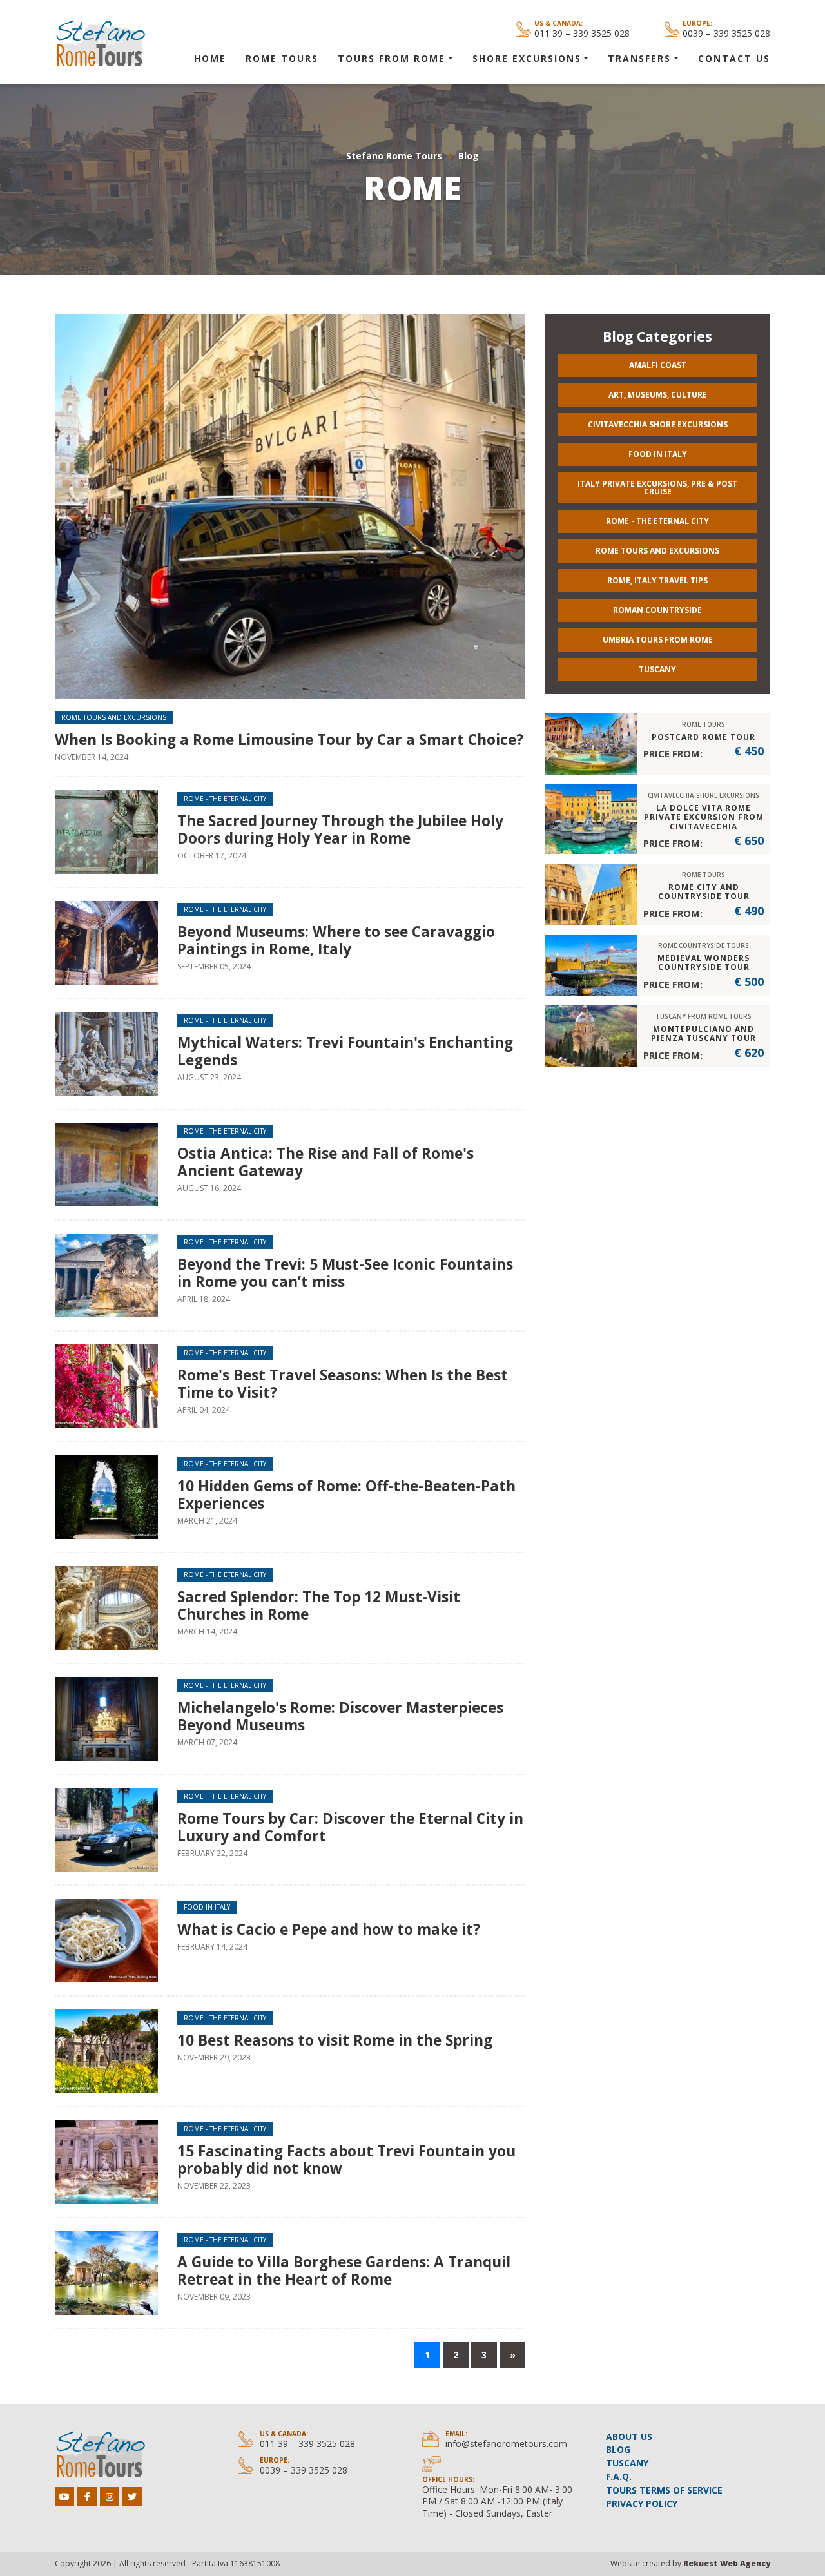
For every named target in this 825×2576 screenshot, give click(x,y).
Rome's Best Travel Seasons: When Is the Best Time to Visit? (343, 1384)
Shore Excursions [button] (527, 58)
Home (210, 58)
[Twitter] (132, 2497)
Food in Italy (207, 1907)
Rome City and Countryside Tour (704, 892)
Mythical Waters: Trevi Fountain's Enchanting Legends (345, 1051)
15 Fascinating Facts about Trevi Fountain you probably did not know (346, 2160)
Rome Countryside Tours (704, 945)
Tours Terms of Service (664, 2490)
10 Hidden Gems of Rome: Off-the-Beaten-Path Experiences (346, 1495)
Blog (469, 156)
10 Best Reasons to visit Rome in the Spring (335, 2040)
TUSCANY (627, 2463)
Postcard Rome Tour (704, 737)
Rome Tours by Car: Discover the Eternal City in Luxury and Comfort (350, 1827)
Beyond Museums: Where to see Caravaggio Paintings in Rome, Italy (336, 940)
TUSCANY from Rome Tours (704, 1016)
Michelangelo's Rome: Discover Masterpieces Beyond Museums (340, 1716)
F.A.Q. (619, 2476)
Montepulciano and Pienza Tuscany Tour (704, 1033)
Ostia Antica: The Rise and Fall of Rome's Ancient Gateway (325, 1162)
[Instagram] (110, 2497)
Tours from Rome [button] (392, 58)
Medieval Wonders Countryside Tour (704, 963)
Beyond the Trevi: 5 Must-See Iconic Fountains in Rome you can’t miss (345, 1273)
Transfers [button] (639, 58)
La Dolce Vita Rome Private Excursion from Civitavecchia (704, 817)
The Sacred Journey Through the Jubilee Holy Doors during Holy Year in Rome (340, 829)
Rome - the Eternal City (225, 799)
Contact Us (734, 58)
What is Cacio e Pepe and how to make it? (329, 1929)
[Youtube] (64, 2497)
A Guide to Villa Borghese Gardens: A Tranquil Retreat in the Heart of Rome (344, 2271)
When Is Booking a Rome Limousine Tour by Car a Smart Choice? (289, 740)
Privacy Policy (642, 2503)
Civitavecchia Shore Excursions (704, 795)
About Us (629, 2436)
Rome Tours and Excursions (114, 717)
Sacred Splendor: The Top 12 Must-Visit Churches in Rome (319, 1605)
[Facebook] (87, 2497)
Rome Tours (282, 58)
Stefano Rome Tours (394, 156)
